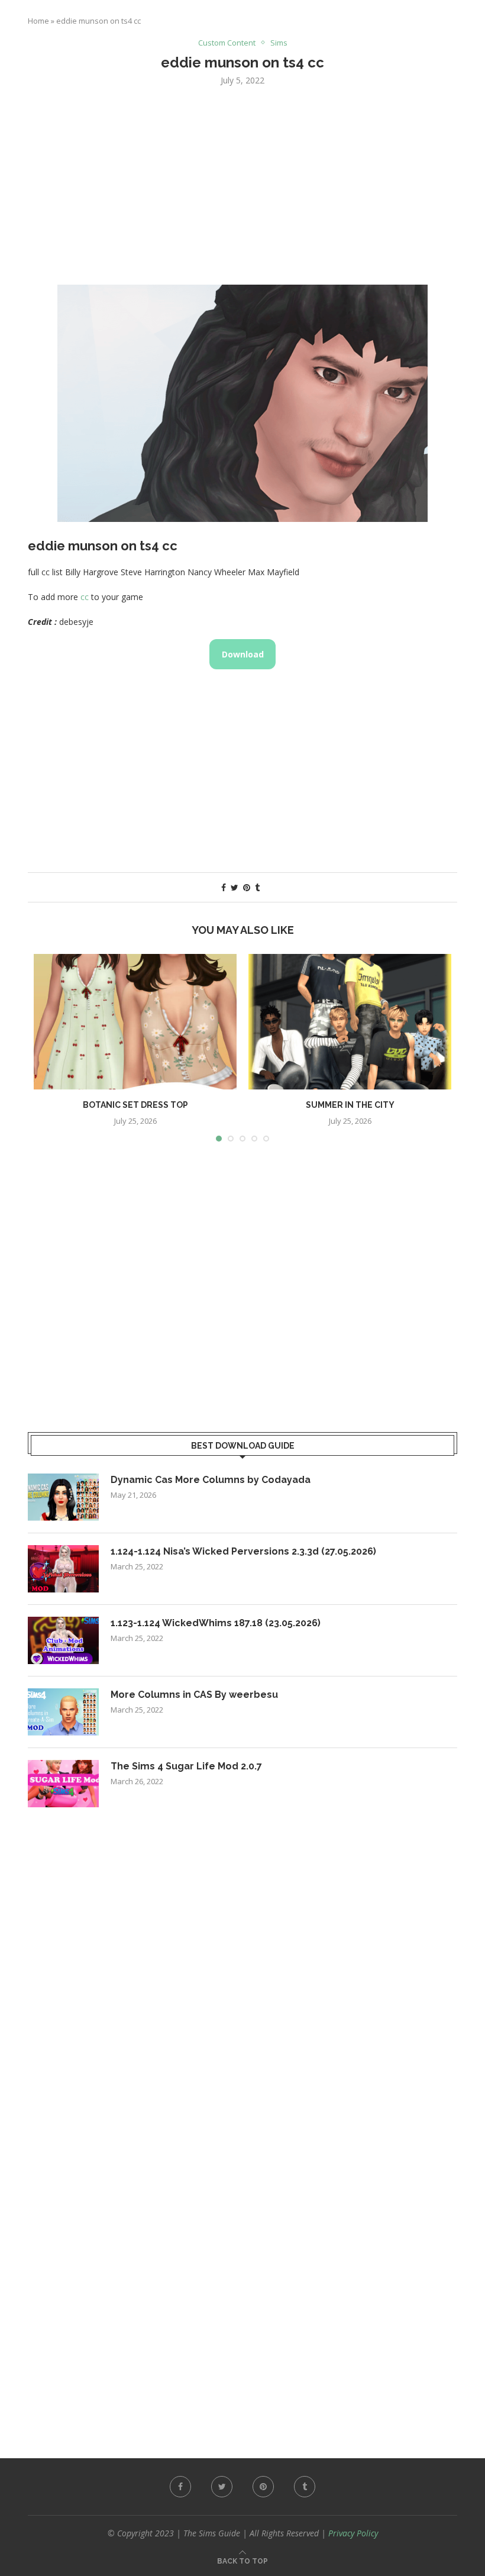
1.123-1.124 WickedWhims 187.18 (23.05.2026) (216, 1623)
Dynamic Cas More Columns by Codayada (211, 1480)
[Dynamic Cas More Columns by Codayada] (63, 1497)
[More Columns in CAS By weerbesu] (63, 1712)
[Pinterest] (263, 2487)
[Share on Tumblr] (257, 887)
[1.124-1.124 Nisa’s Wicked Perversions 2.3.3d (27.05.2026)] (63, 1569)
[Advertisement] (242, 184)
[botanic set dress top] (135, 1022)
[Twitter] (222, 2487)
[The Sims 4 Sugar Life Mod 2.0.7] (63, 1784)
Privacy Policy (353, 2533)
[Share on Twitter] (235, 887)
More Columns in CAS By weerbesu (194, 1695)
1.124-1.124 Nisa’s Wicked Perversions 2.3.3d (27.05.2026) (243, 1551)
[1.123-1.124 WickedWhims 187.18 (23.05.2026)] (63, 1640)
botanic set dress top (135, 1105)
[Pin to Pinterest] (247, 887)
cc (85, 597)
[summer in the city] (350, 1022)
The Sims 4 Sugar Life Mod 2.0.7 (186, 1766)
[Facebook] (180, 2487)
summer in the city (350, 1105)
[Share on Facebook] (224, 887)
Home (38, 21)
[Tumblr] (305, 2487)
